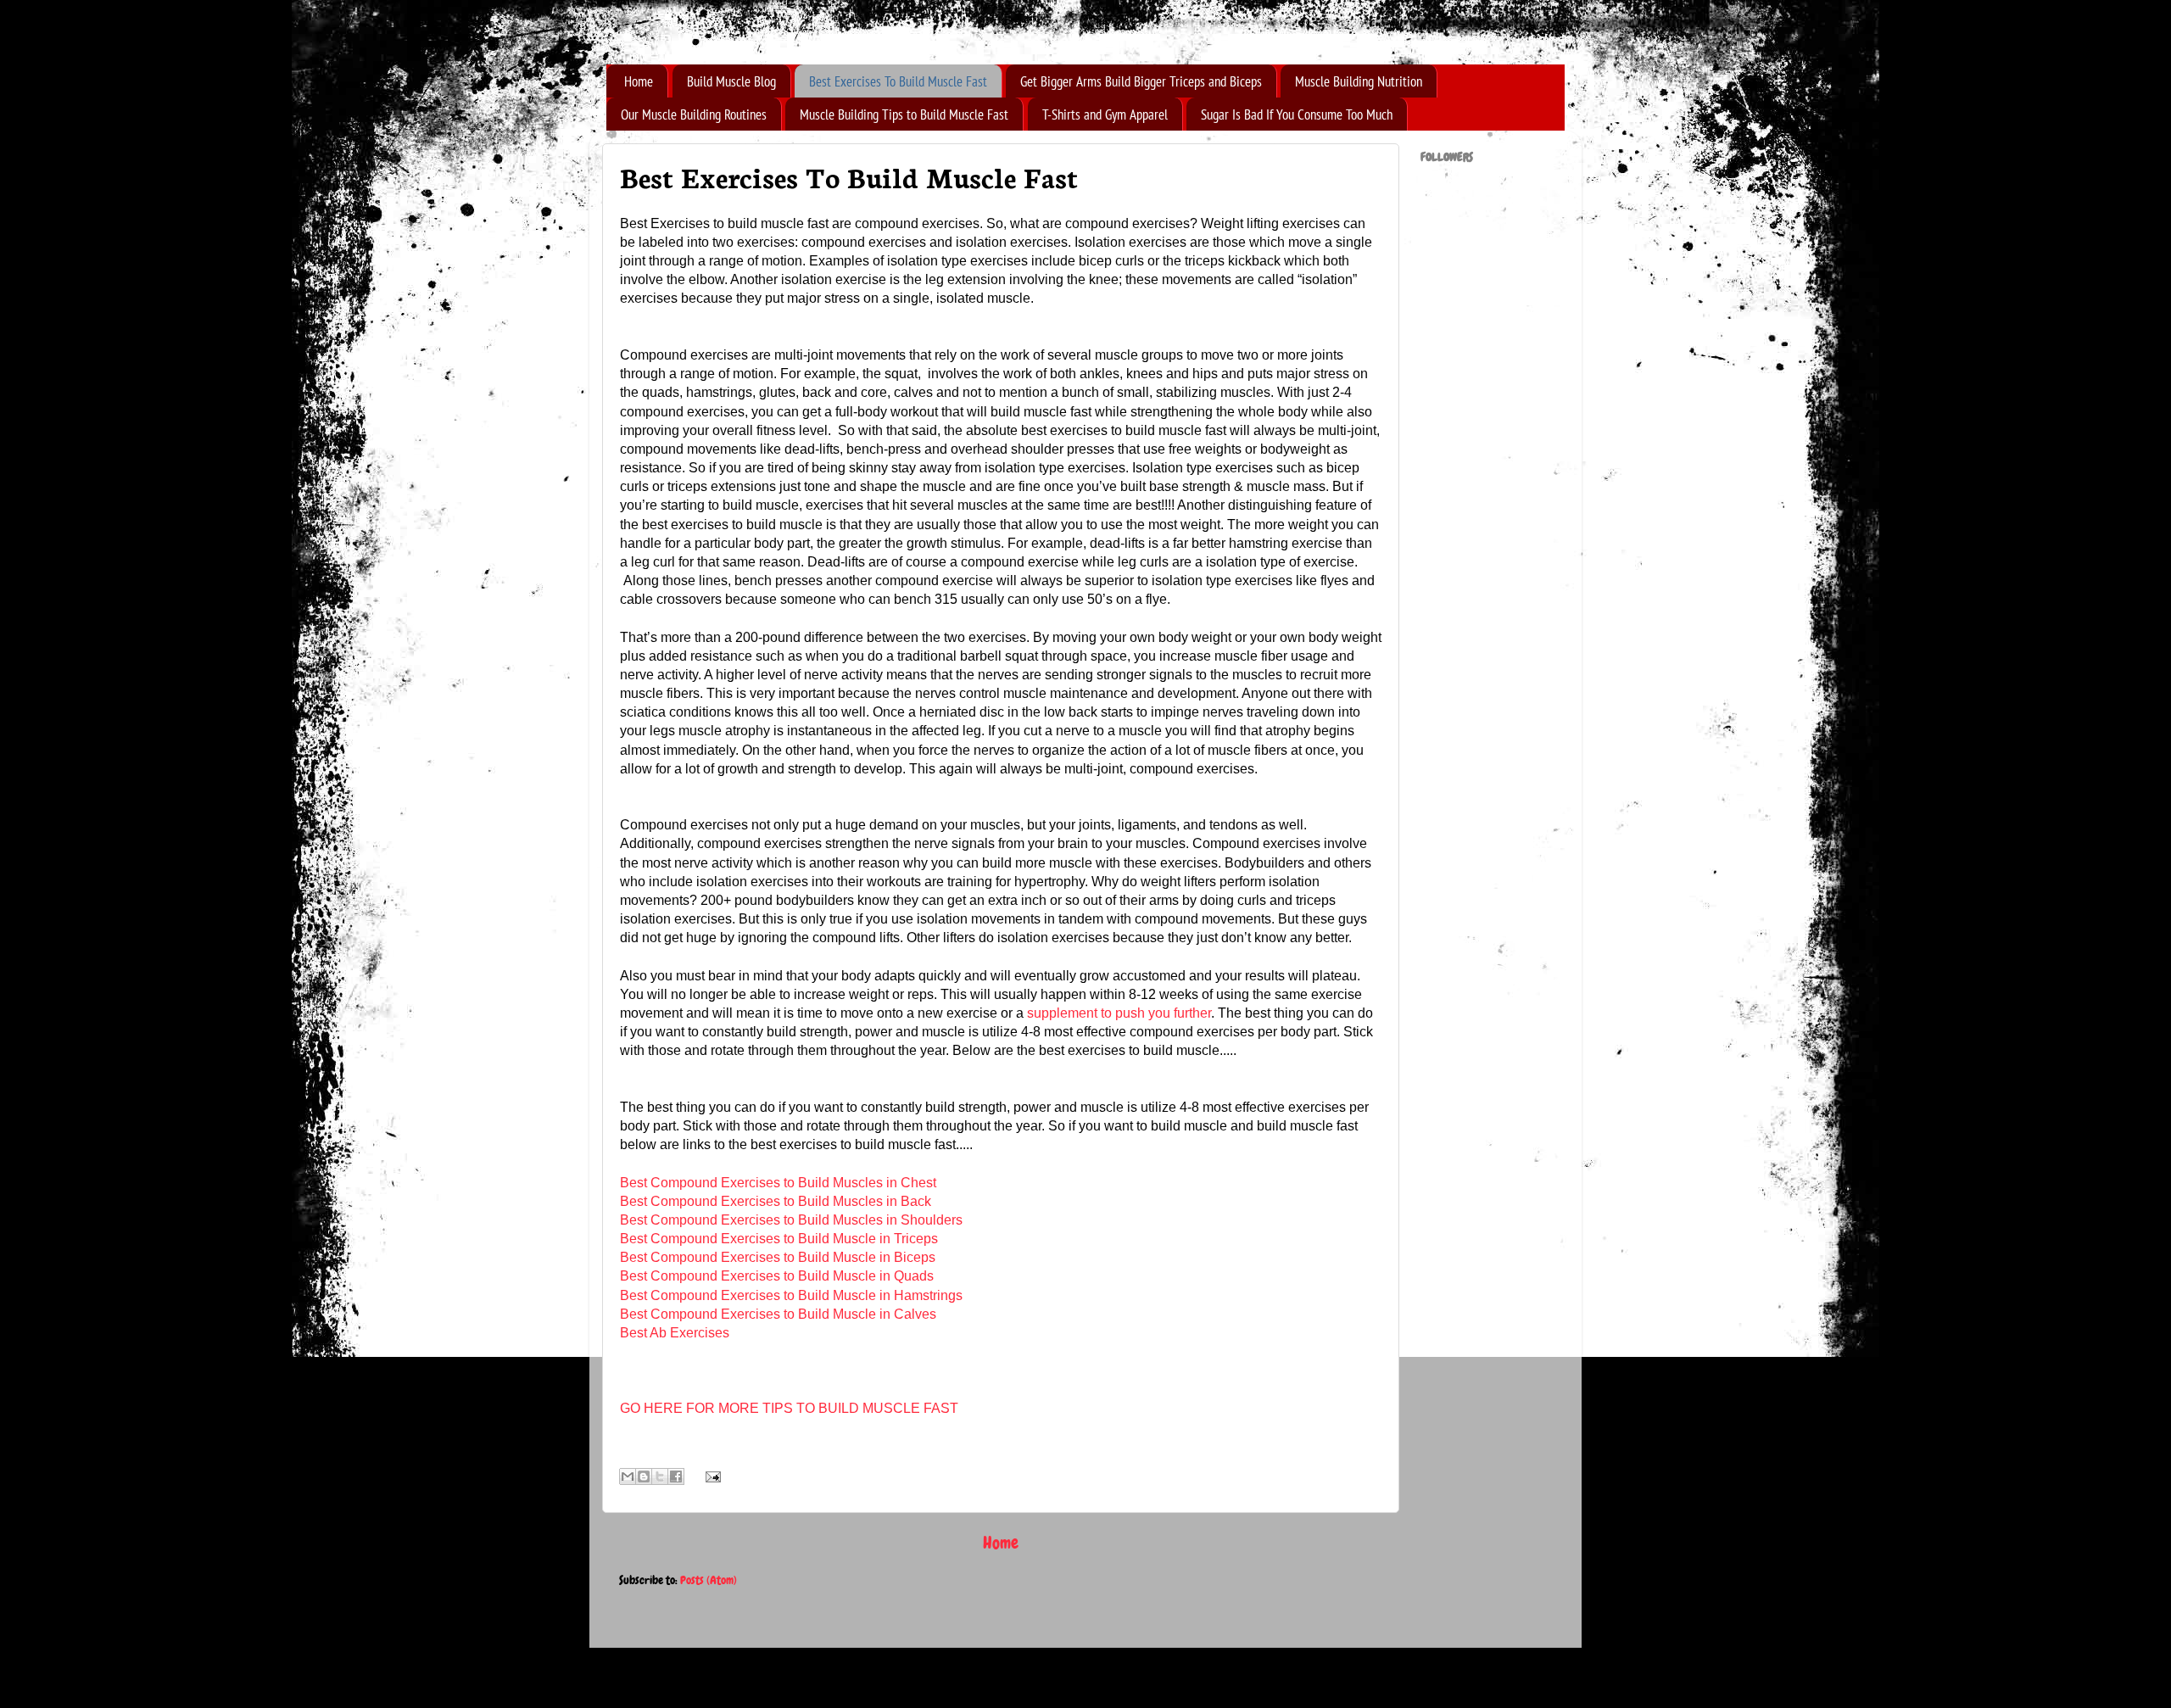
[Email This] (628, 1476)
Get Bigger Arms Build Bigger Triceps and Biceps (1141, 81)
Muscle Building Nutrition (1359, 81)
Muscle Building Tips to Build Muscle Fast (904, 114)
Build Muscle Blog (731, 81)
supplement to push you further (1119, 1013)
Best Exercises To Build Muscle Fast (898, 81)
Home (639, 81)
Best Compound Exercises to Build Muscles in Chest (778, 1183)
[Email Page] (709, 1476)
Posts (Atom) (709, 1580)
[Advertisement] (1488, 583)
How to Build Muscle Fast (600, 36)
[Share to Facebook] (676, 1476)
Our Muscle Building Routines (694, 114)
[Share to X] (660, 1476)
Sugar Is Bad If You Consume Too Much (1297, 114)
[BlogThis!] (644, 1476)
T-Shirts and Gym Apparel (1105, 114)
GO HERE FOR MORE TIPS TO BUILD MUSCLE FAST (789, 1408)
